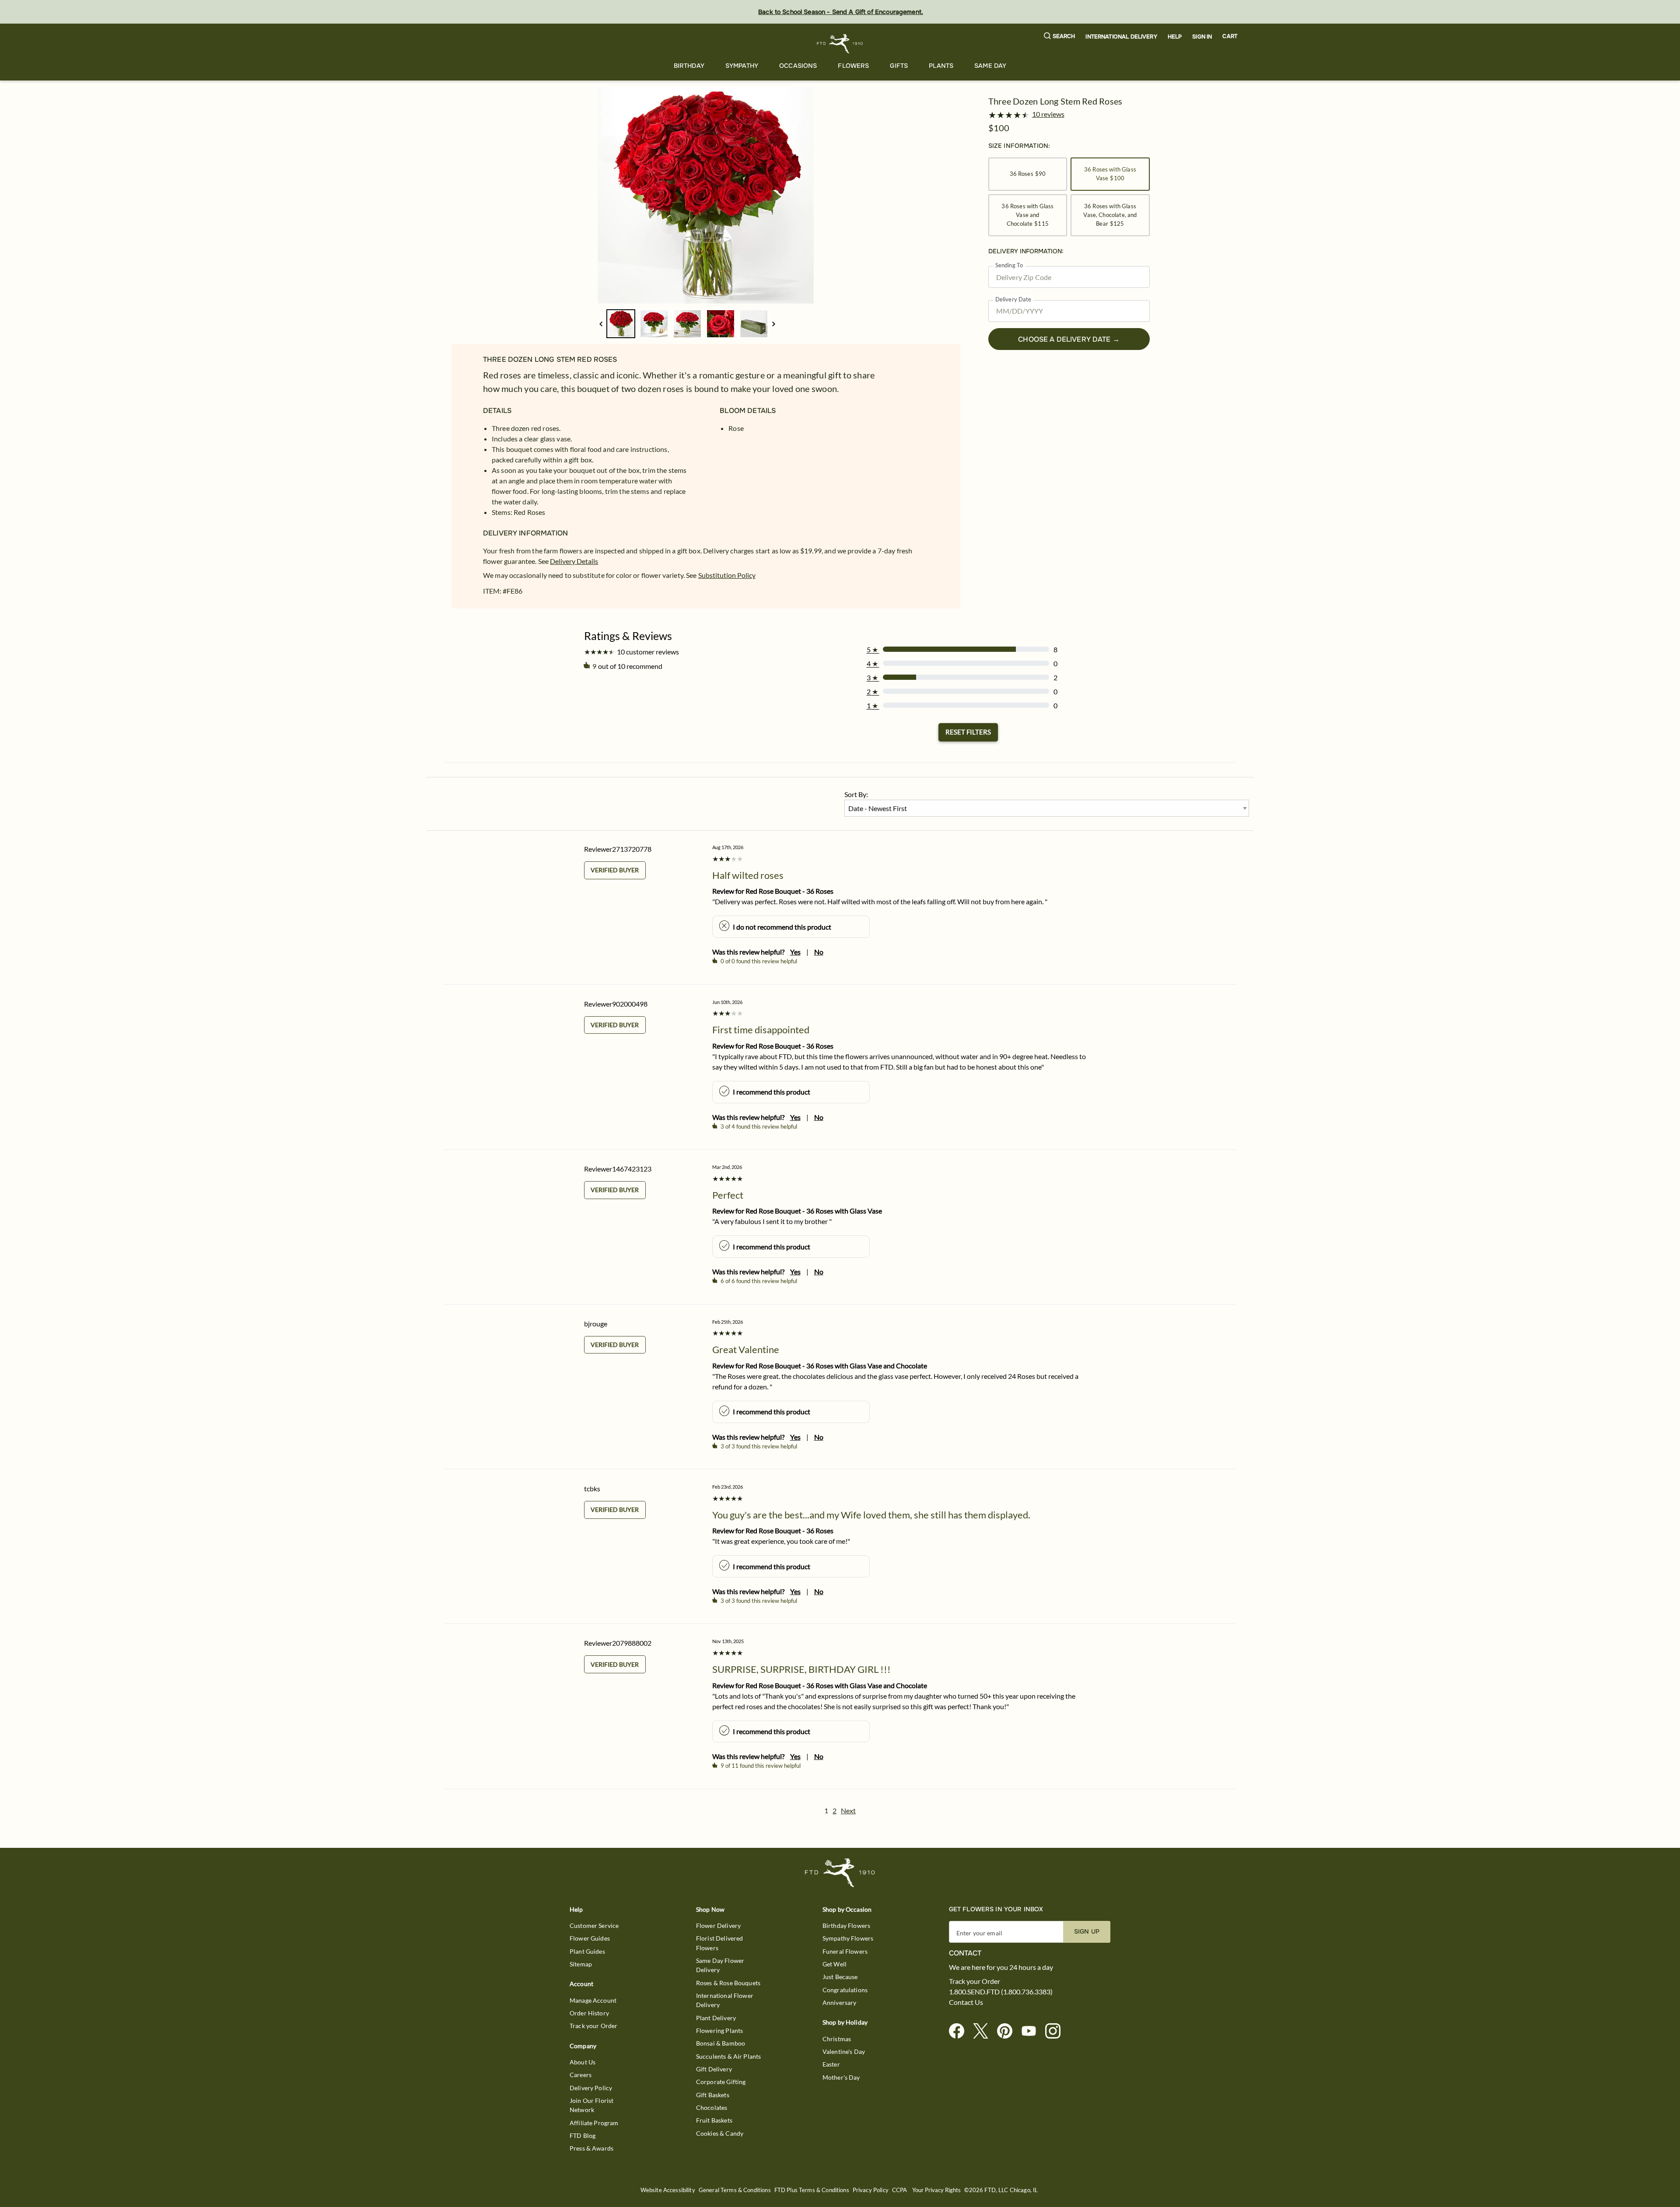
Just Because (840, 1977)
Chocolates (712, 2107)
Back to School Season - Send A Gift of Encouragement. (841, 12)
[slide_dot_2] (687, 324)
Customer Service (594, 1925)
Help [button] (1175, 37)
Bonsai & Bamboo (721, 2043)
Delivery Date (1013, 299)
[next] (774, 324)
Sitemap (581, 1964)
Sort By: (856, 794)
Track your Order (593, 2026)
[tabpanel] (706, 196)
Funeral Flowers (845, 1951)
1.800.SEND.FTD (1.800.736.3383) (1001, 1992)
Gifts (899, 66)
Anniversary (840, 2002)
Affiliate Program (594, 2123)
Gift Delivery (714, 2069)
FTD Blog (583, 2135)
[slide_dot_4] (754, 324)
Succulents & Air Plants (728, 2056)
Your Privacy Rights (936, 2190)
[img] (706, 196)
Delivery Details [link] (574, 561)
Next (848, 1810)
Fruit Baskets (714, 2120)
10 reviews (1048, 114)
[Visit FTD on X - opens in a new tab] (984, 2031)
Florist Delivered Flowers (720, 1943)
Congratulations (845, 1990)
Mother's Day (841, 2077)
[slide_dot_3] (721, 324)
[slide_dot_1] (654, 324)
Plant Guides (587, 1951)
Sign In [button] (1202, 37)
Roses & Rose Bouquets (728, 1983)
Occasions (798, 66)
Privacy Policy (871, 2190)
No (819, 952)
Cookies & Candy (720, 2133)
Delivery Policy (591, 2088)
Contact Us (966, 2002)
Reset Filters (968, 732)
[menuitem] (689, 66)
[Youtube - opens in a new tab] (1032, 2031)
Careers (581, 2075)
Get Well (835, 1964)
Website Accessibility (668, 2190)
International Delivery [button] (1121, 37)
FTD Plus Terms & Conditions (812, 2190)
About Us (583, 2062)
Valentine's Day (844, 2051)
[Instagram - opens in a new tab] (1056, 2031)
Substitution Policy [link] (727, 575)
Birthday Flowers (846, 1925)
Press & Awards (591, 2148)
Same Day (990, 66)
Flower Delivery (718, 1925)
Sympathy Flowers (848, 1938)
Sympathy (742, 66)
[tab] (706, 196)
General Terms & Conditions (735, 2190)
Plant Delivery (716, 2018)
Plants (941, 66)
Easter (831, 2064)
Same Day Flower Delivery (720, 1965)
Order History (589, 2013)
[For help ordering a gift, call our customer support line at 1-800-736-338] (840, 44)
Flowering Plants (719, 2030)
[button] (1060, 37)
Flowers (853, 66)
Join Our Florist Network (591, 2105)
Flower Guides (590, 1938)
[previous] (601, 324)
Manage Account (593, 2000)
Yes (795, 952)
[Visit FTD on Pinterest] (1008, 2031)
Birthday (689, 66)
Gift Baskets (713, 2095)
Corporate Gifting (721, 2082)
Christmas (837, 2039)
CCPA (900, 2190)
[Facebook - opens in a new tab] (960, 2031)
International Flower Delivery (725, 2000)
